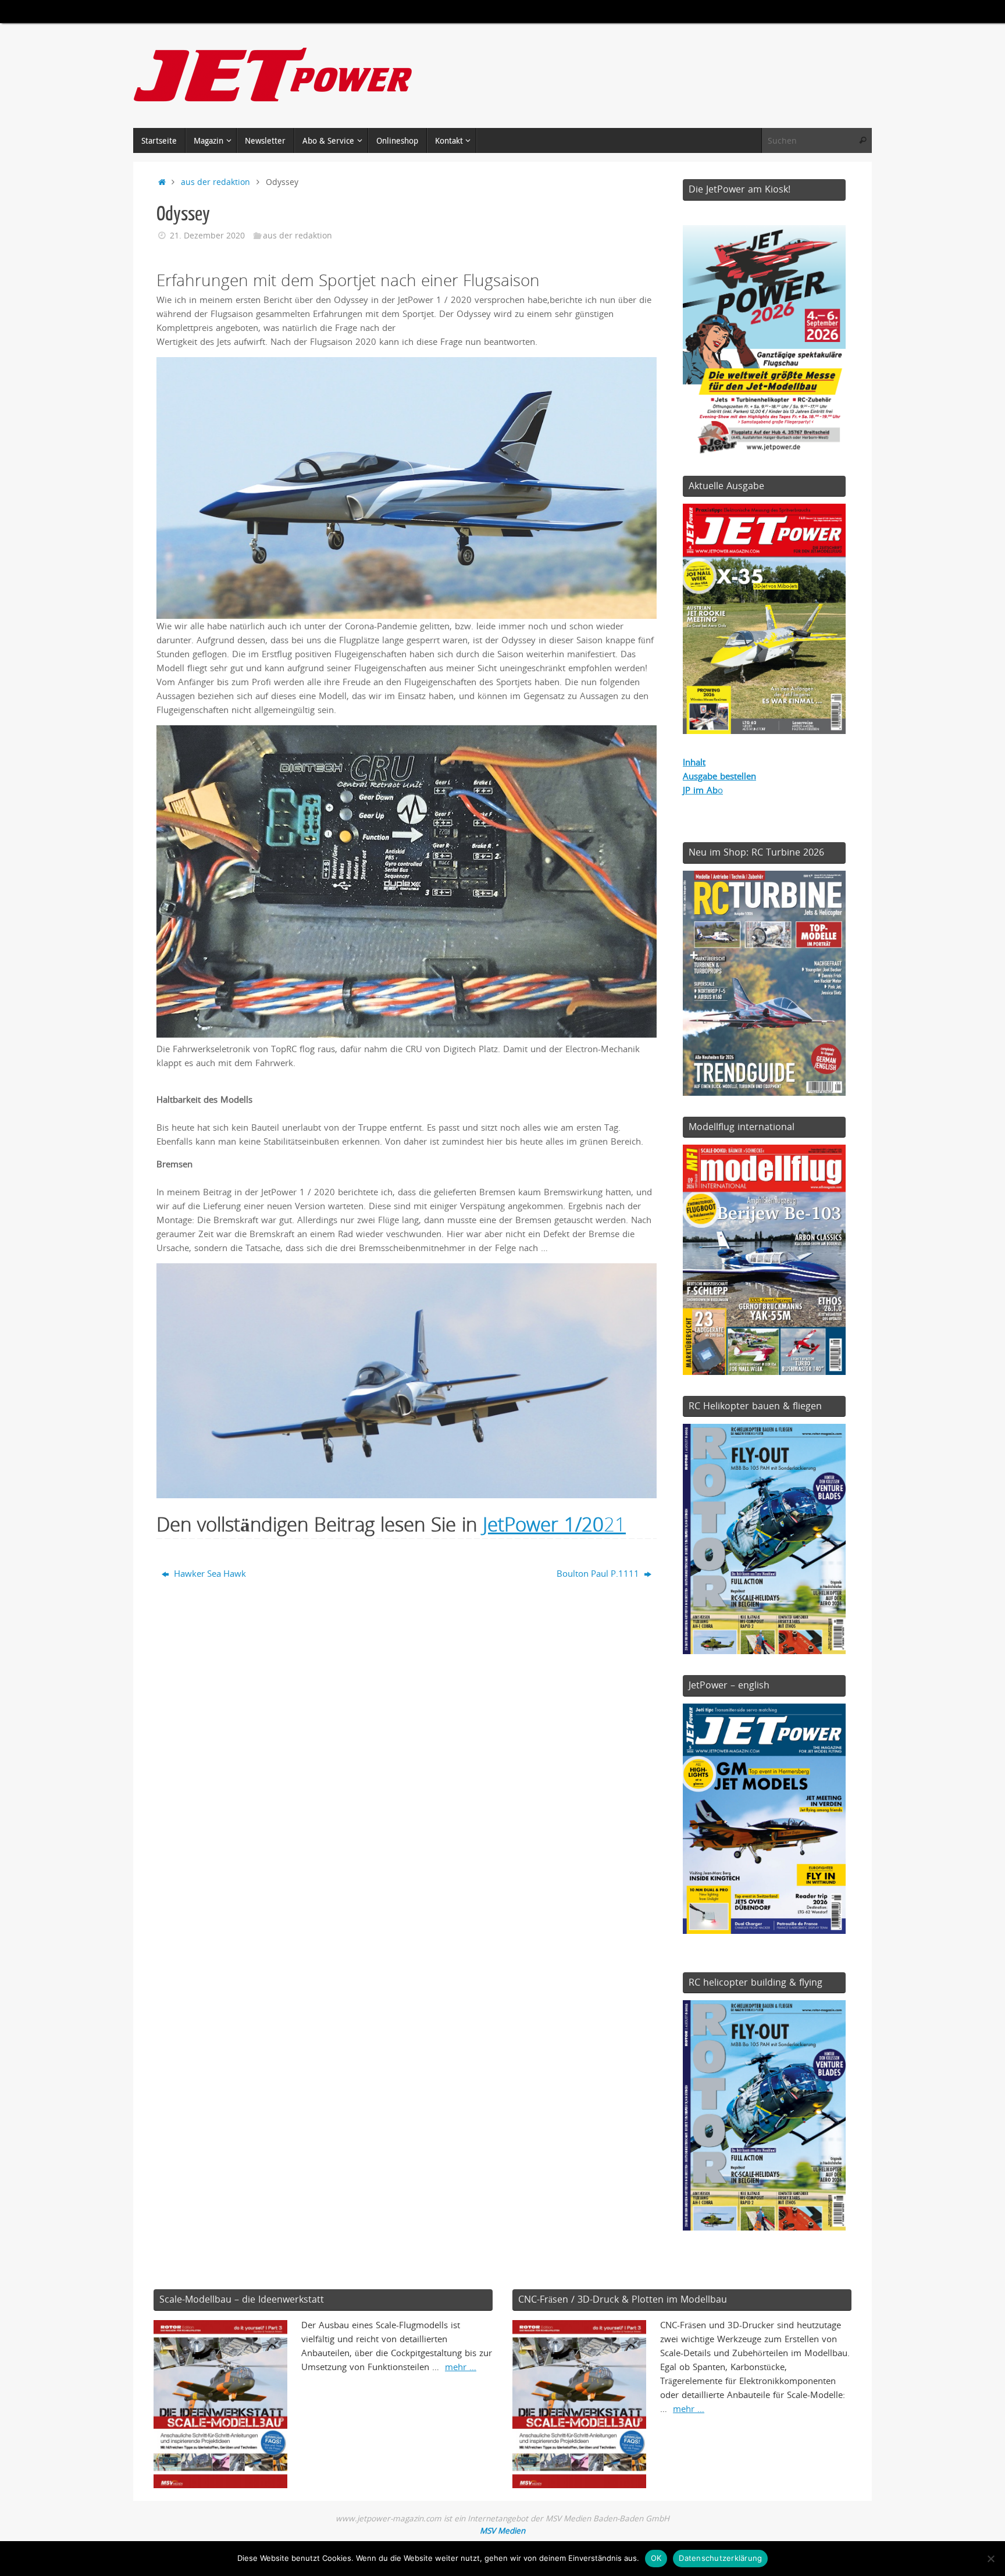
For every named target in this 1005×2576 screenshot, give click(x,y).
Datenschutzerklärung (720, 2558)
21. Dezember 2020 (207, 236)
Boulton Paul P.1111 (599, 1573)
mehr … (461, 2367)
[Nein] (990, 2559)
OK (656, 2558)
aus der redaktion (215, 182)
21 (554, 1524)
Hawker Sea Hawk (209, 1573)
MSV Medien (502, 2531)
